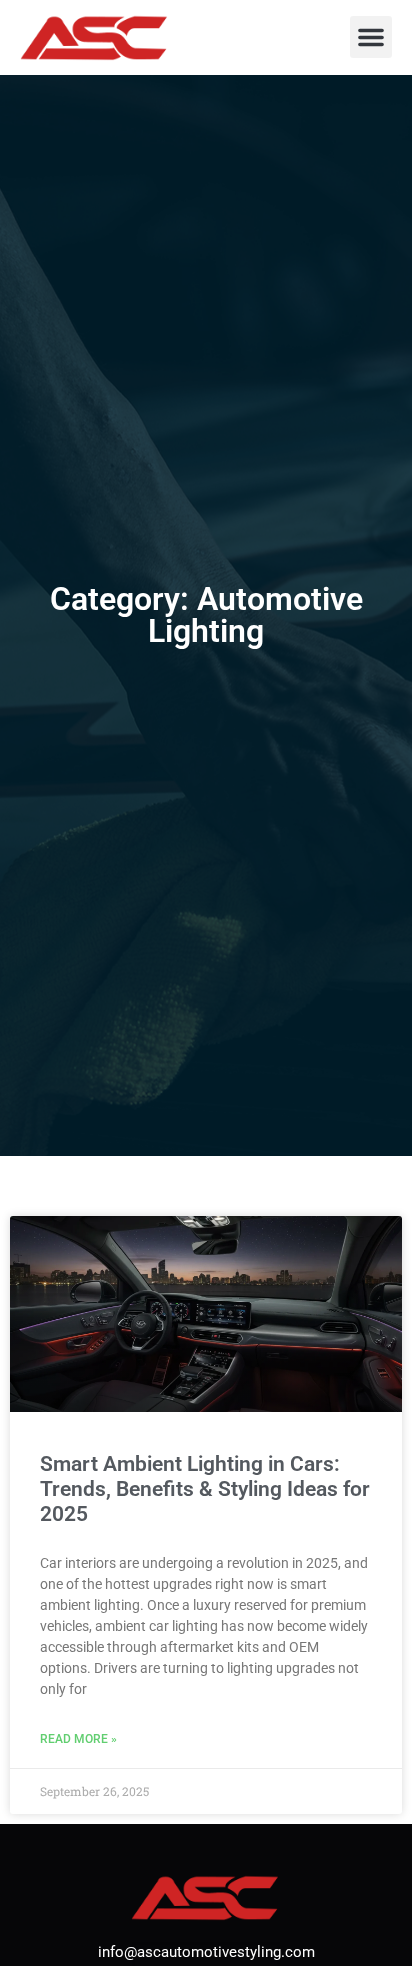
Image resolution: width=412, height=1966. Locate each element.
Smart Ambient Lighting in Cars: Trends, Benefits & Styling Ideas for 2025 (205, 1489)
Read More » (78, 1739)
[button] (371, 37)
